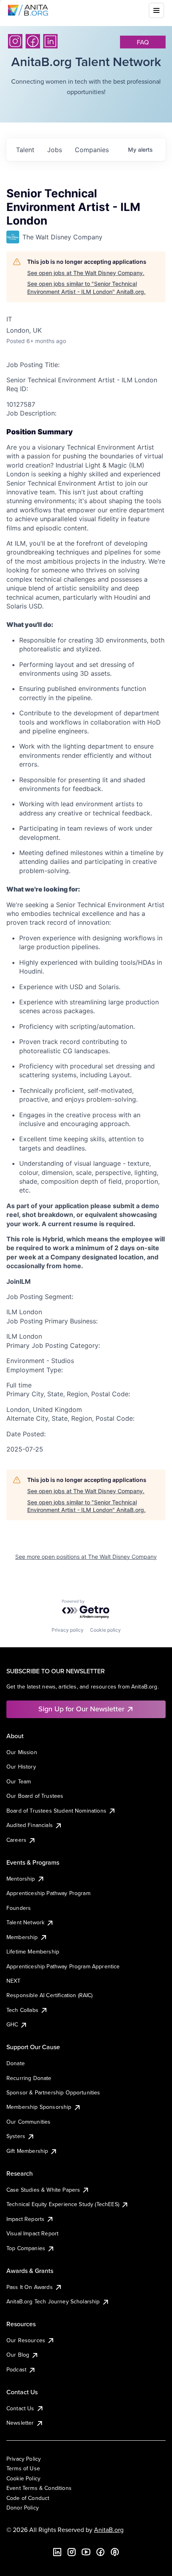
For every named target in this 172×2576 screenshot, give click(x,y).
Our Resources (26, 2340)
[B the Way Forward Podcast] (115, 2552)
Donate (16, 2063)
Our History (21, 1767)
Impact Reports (25, 2219)
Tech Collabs (22, 2010)
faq (143, 42)
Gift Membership (27, 2151)
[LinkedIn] (50, 41)
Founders (19, 1908)
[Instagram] (15, 41)
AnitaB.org (109, 2530)
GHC (12, 2024)
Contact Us (20, 2408)
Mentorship (21, 1879)
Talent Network (25, 1922)
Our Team (19, 1781)
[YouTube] (86, 2552)
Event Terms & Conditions (39, 2488)
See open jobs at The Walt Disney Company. (86, 273)
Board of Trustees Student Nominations (56, 1811)
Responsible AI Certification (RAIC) (50, 1995)
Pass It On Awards (30, 2287)
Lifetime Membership (33, 1952)
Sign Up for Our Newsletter (81, 1709)
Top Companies (26, 2248)
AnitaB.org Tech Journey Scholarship (53, 2301)
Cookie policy (105, 1630)
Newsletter (20, 2423)
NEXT (14, 1981)
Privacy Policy (24, 2459)
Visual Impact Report (32, 2233)
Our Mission (22, 1752)
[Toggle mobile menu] (156, 10)
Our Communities (28, 2122)
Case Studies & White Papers (43, 2190)
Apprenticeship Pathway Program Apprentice (63, 1966)
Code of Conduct (28, 2498)
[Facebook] (33, 41)
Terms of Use (23, 2468)
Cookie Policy (23, 2478)
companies (92, 150)
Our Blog (18, 2355)
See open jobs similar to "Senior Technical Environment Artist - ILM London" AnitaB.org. (86, 288)
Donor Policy (23, 2508)
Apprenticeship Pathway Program (48, 1893)
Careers (16, 1840)
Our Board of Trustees (35, 1796)
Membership (22, 1937)
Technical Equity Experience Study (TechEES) (63, 2204)
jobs (55, 150)
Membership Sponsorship (39, 2107)
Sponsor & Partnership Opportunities (53, 2092)
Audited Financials (30, 1825)
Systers (16, 2136)
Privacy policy (68, 1630)
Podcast (16, 2369)
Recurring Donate (29, 2078)
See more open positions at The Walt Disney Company (86, 1557)
